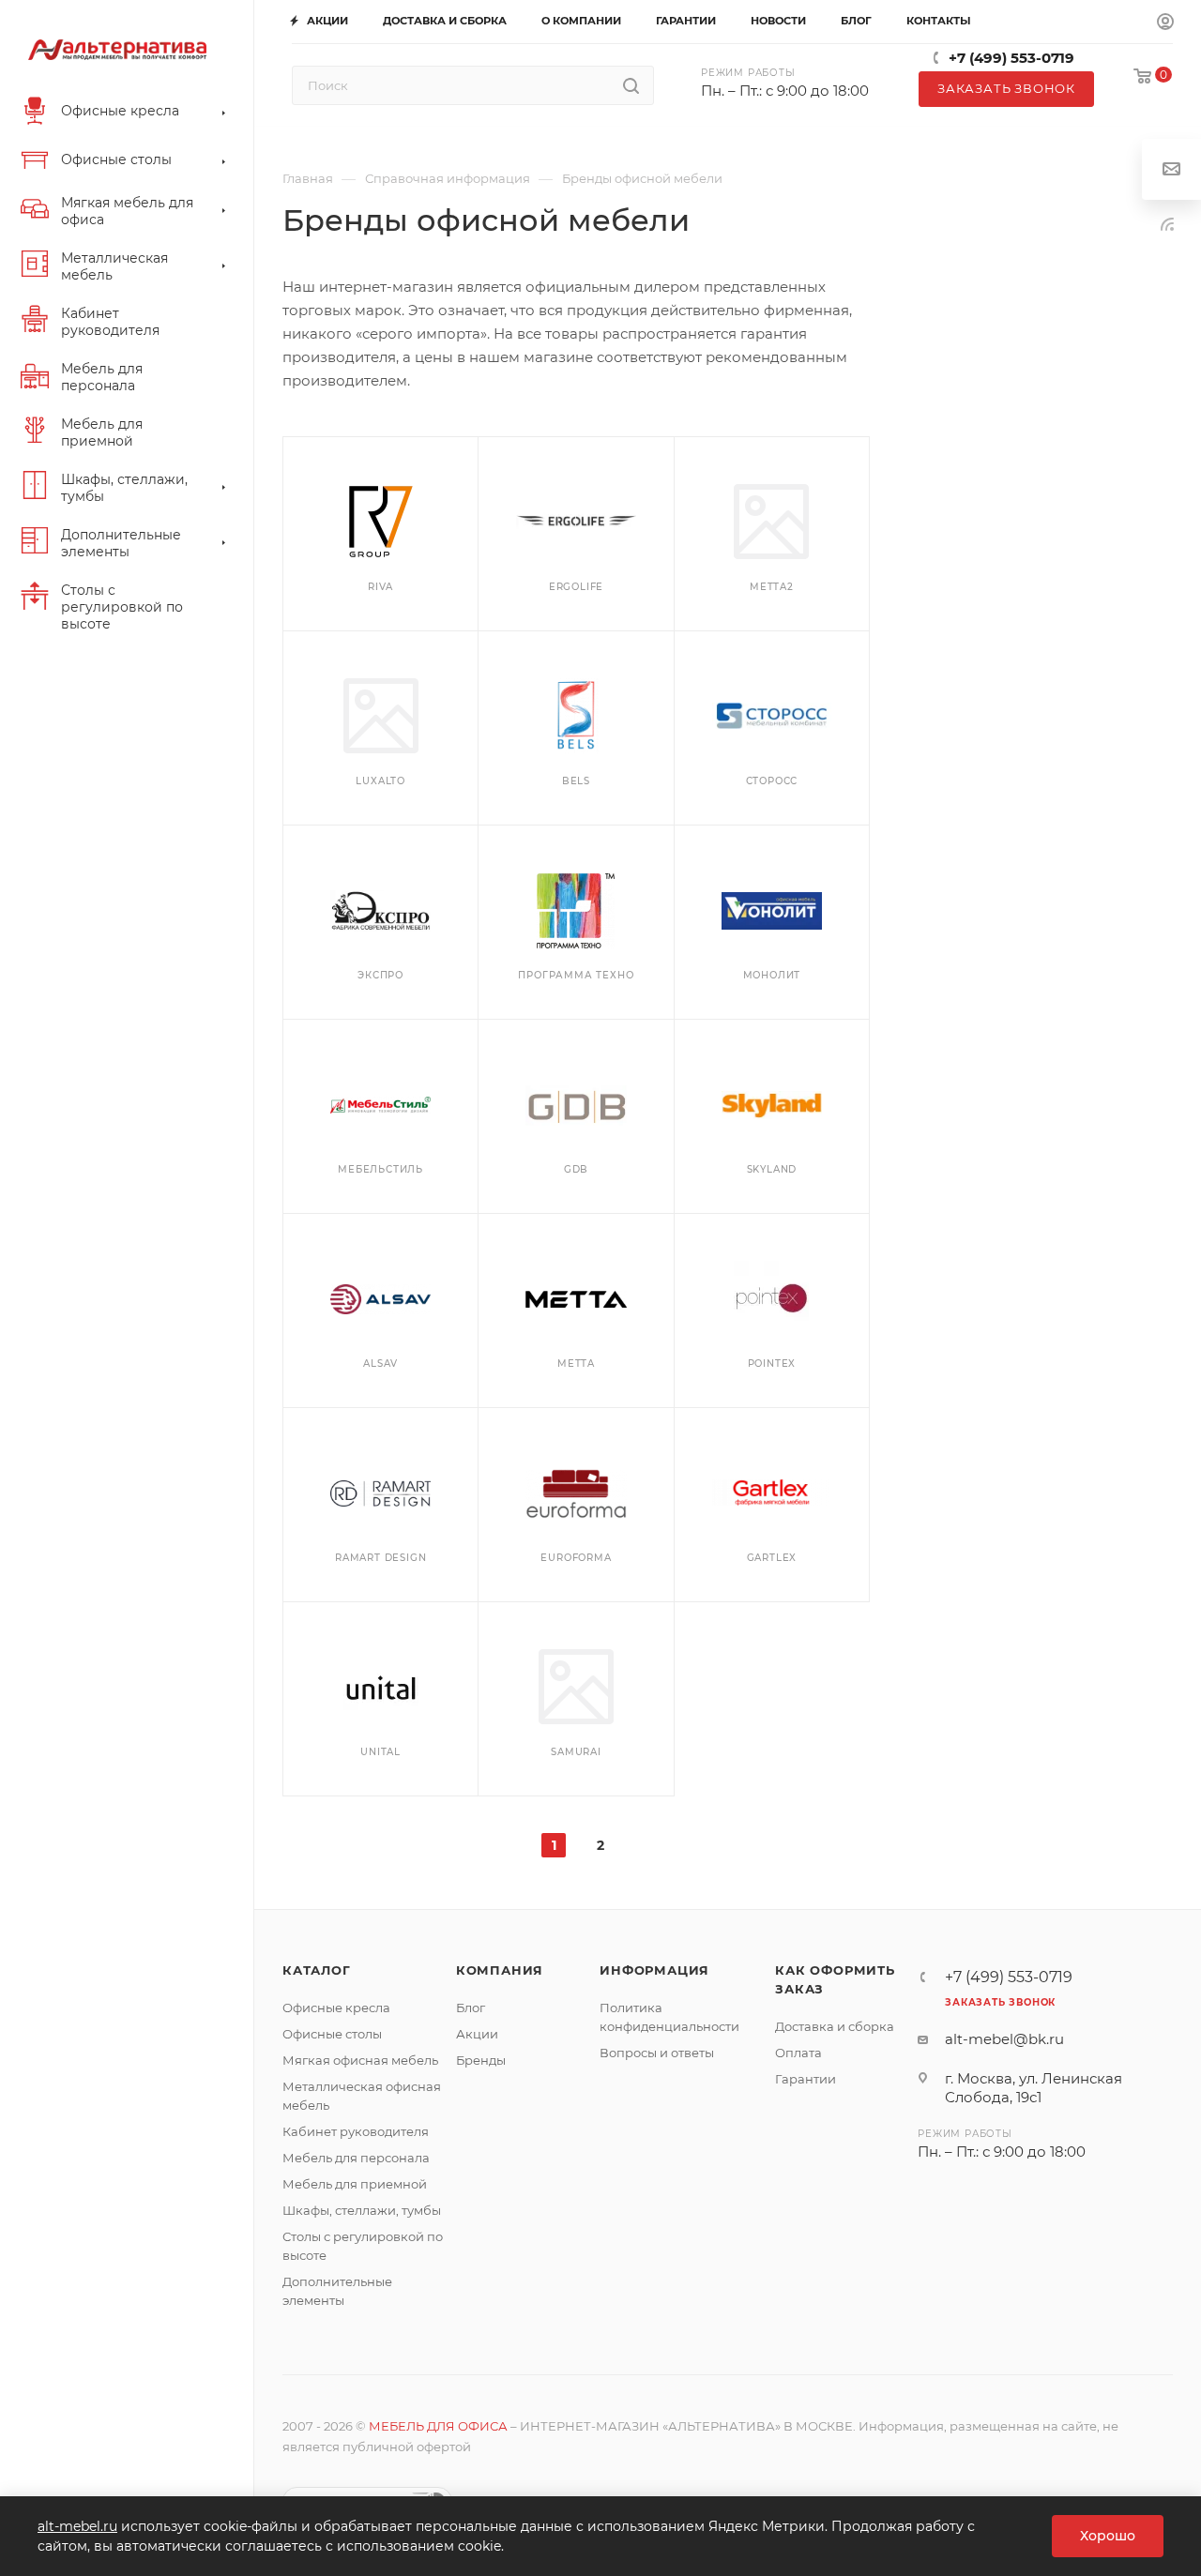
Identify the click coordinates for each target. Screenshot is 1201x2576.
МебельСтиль (380, 1169)
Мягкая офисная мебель (360, 2060)
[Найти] (631, 85)
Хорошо (1108, 2536)
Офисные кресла (336, 2008)
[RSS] (1167, 224)
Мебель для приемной (355, 2184)
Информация (654, 1970)
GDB (576, 1169)
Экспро (380, 975)
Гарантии (806, 2079)
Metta (576, 1364)
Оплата (798, 2053)
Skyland (772, 1169)
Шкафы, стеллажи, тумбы (362, 2210)
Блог (471, 2008)
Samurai (576, 1752)
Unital (380, 1752)
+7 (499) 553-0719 (1011, 58)
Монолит (772, 975)
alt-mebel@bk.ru (1004, 2039)
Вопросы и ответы (657, 2053)
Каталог (317, 1970)
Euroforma (576, 1558)
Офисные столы (332, 2034)
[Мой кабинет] (1165, 23)
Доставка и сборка (835, 2026)
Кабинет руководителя (356, 2131)
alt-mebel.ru (77, 2526)
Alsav (380, 1364)
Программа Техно (576, 975)
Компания (500, 1970)
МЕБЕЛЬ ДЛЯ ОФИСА (438, 2426)
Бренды (481, 2060)
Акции (477, 2034)
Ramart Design (380, 1558)
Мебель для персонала (356, 2158)
